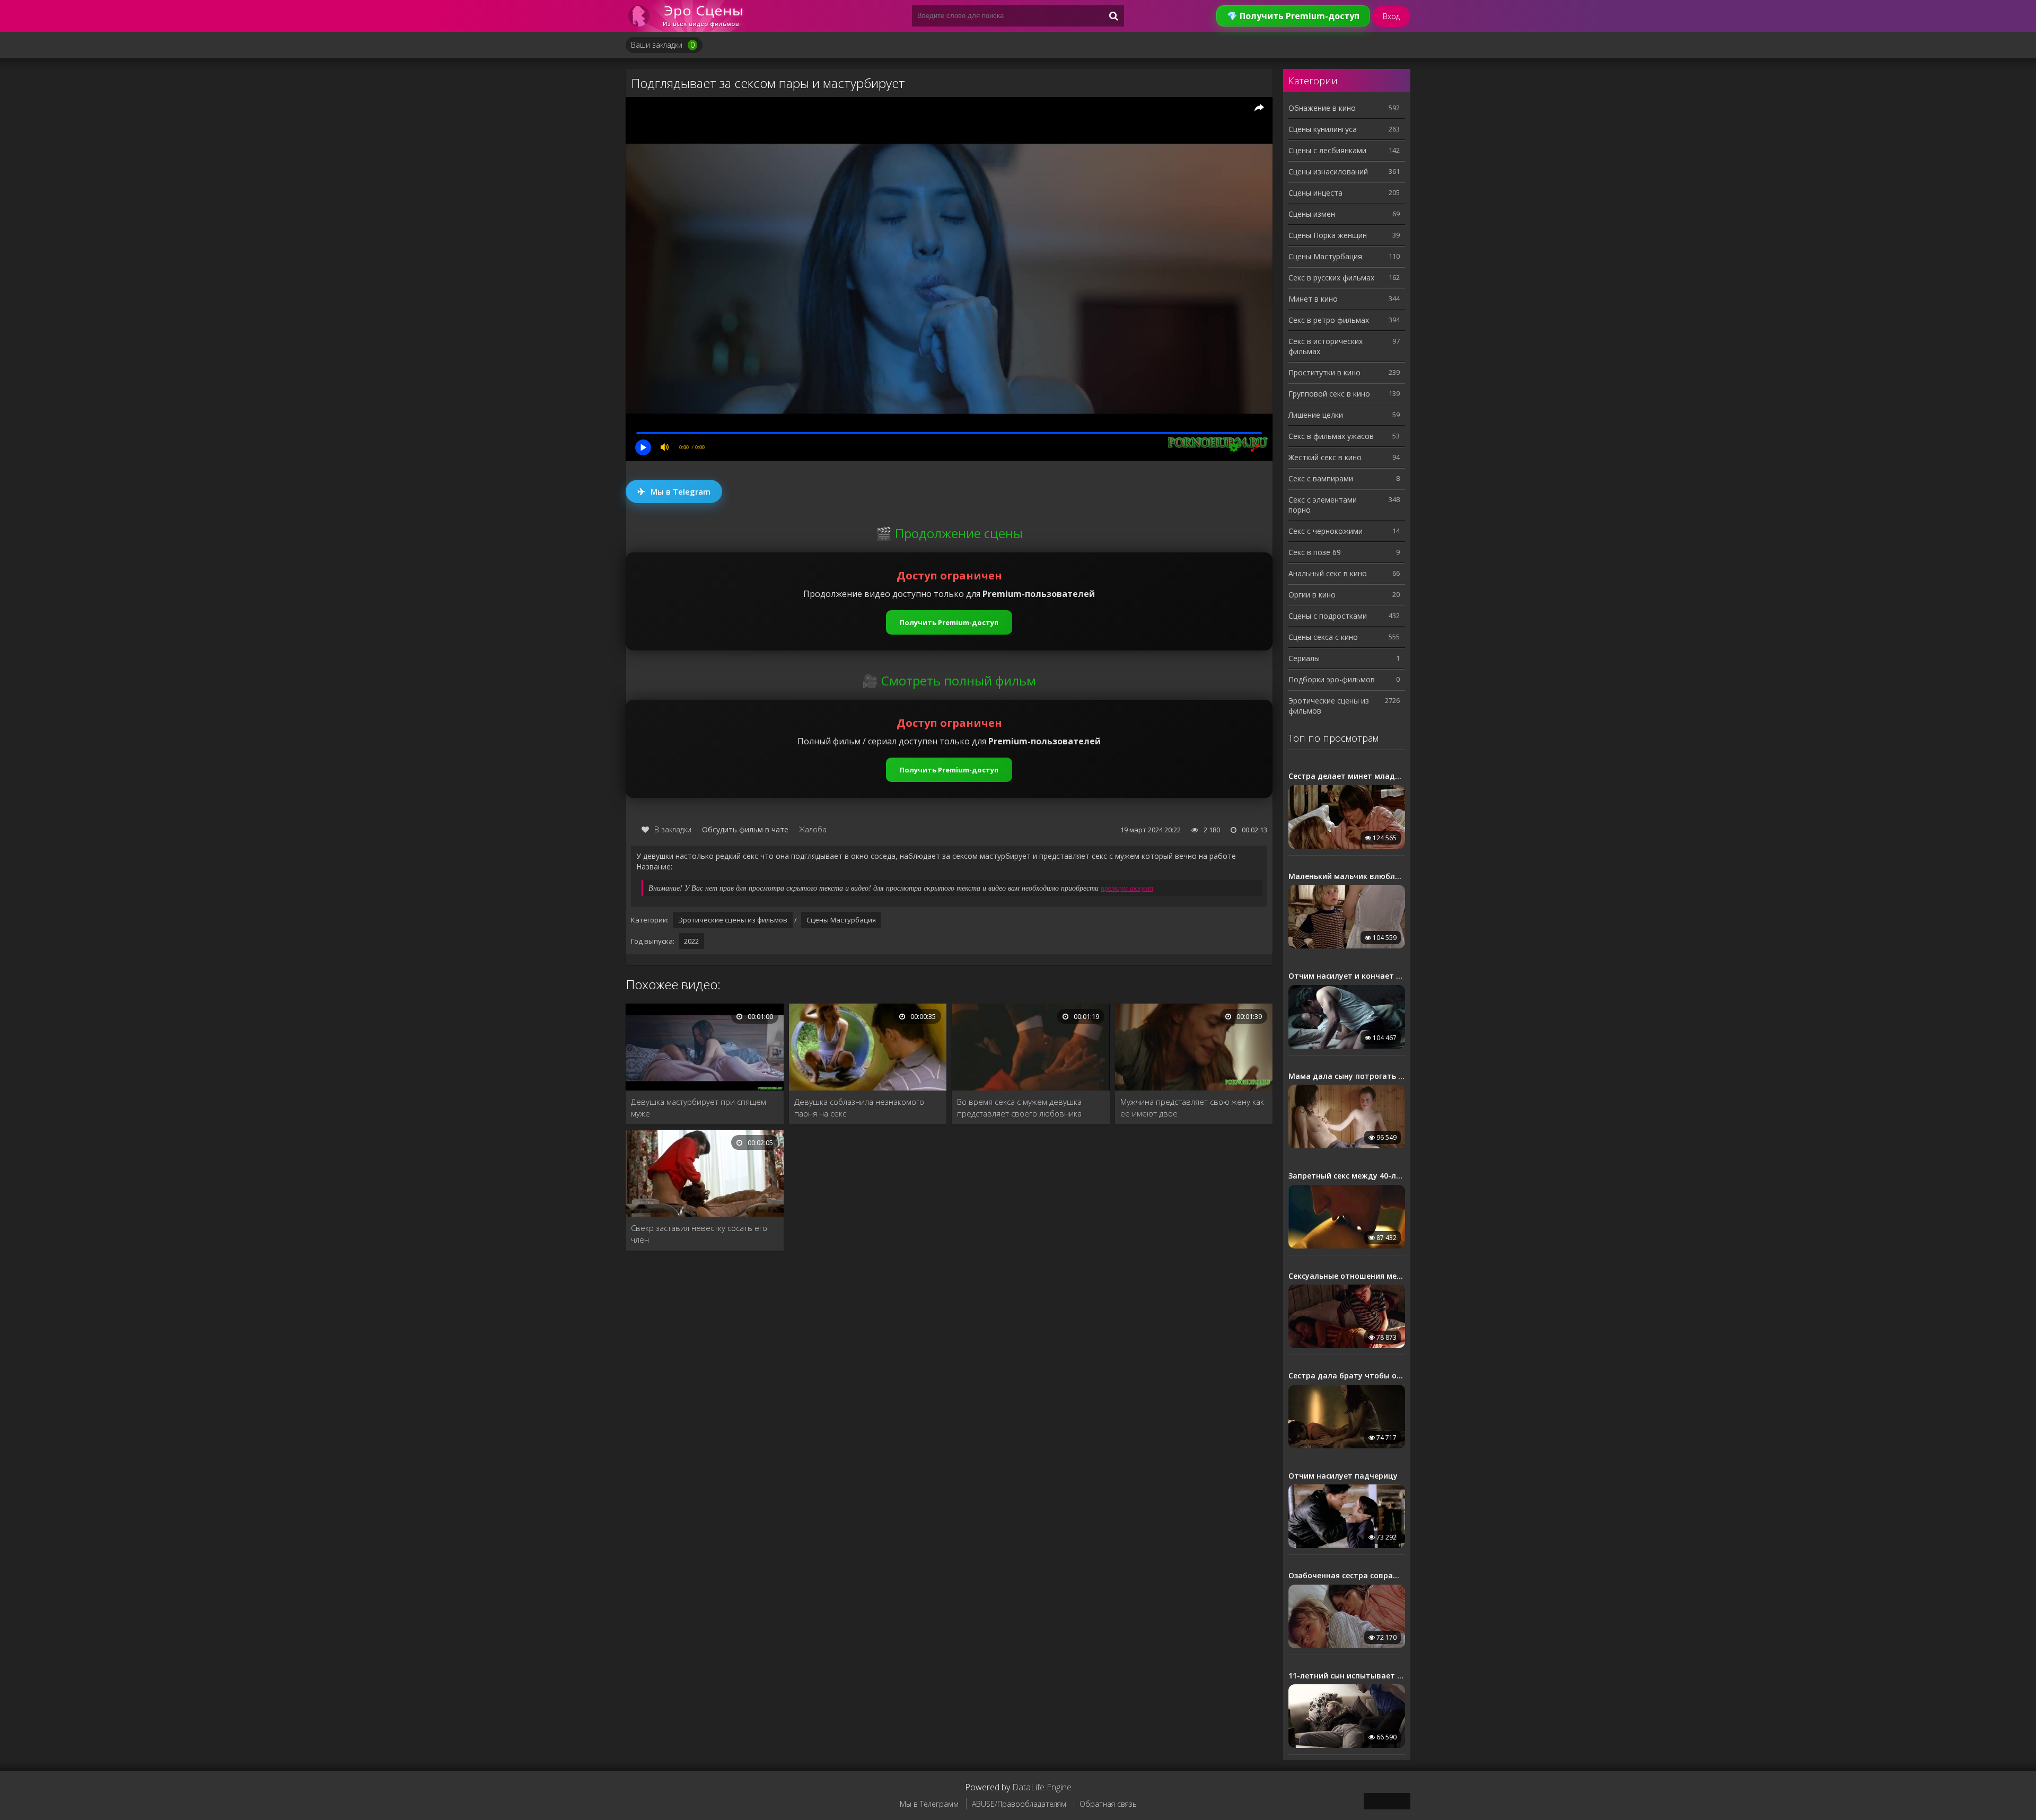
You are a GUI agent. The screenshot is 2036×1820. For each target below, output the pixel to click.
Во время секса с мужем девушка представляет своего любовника (1019, 1107)
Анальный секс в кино (1328, 573)
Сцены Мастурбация (841, 920)
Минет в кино (1313, 299)
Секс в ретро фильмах (1329, 320)
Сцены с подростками (1328, 616)
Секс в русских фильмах (1331, 278)
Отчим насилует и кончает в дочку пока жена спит (1347, 976)
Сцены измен (1312, 214)
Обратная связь (1108, 1804)
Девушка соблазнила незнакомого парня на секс (859, 1107)
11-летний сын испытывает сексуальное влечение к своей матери (1347, 1676)
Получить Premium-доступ (949, 622)
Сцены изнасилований (1328, 172)
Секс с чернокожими (1326, 531)
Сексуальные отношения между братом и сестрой (1347, 1276)
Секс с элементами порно (1323, 505)
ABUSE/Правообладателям (1019, 1804)
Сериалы (1304, 658)
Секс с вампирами (1321, 478)
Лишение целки (1316, 415)
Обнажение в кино (1322, 108)
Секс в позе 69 (1315, 552)
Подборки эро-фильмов (1332, 679)
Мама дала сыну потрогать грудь (1347, 1076)
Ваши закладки (663, 45)
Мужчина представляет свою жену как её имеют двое (1192, 1107)
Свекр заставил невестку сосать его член (699, 1234)
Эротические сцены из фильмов (733, 920)
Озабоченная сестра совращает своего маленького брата (1347, 1576)
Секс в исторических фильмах (1326, 346)
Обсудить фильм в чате (745, 829)
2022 (691, 941)
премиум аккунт (1127, 888)
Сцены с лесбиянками (1327, 150)
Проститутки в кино (1324, 372)
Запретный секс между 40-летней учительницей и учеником (1347, 1176)
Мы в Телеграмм (929, 1804)
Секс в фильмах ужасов (1331, 436)
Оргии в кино (1312, 595)
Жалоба (813, 829)
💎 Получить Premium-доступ (1293, 16)
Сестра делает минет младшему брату (1347, 776)
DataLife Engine (1042, 1787)
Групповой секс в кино (1329, 394)
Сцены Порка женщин (1328, 235)
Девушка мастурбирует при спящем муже (699, 1107)
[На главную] (689, 16)
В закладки (673, 829)
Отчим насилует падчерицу (1343, 1476)
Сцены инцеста (1315, 193)
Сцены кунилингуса (1323, 129)
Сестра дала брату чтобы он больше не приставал (1347, 1376)
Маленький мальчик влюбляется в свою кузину (1347, 876)
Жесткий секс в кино (1325, 457)
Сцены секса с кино (1323, 637)
